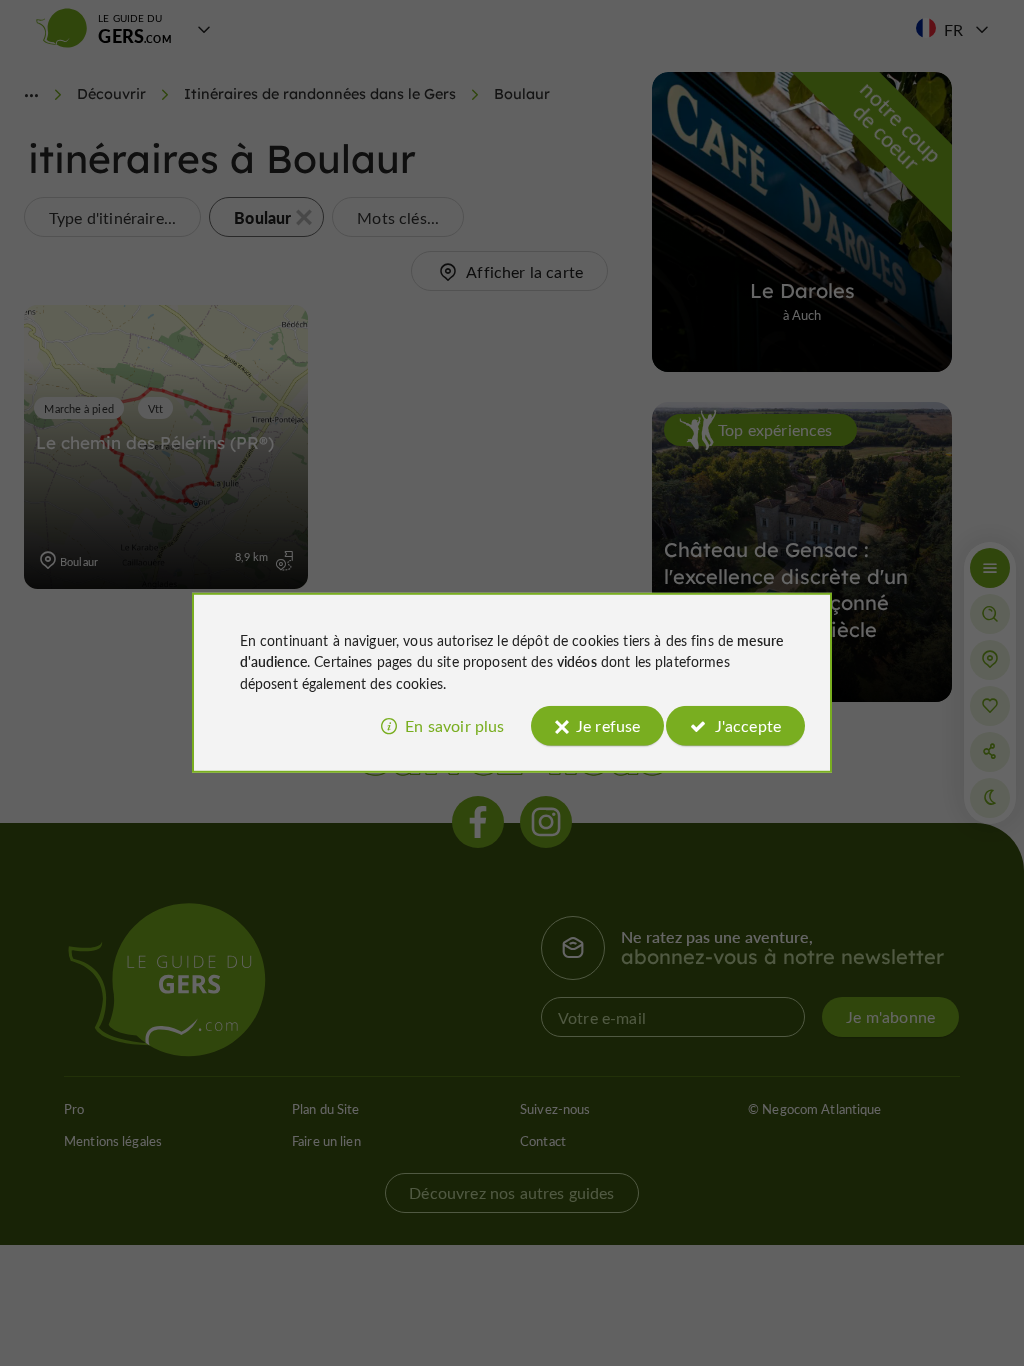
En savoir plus (454, 725)
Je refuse (608, 725)
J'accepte (748, 725)
